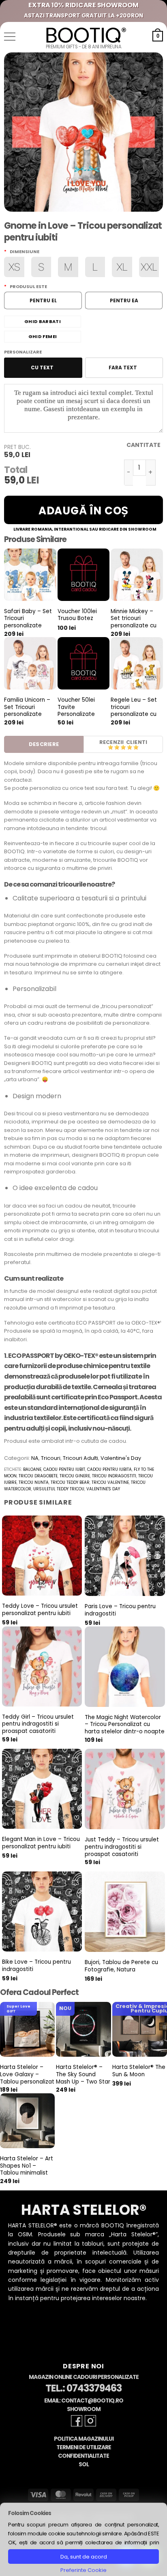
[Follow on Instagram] (90, 2421)
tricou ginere (75, 1476)
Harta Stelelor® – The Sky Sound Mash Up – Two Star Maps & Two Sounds (83, 2082)
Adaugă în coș (83, 511)
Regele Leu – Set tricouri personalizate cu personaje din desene (134, 714)
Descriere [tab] (44, 744)
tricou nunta (34, 1482)
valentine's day (103, 1489)
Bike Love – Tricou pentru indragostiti (36, 1966)
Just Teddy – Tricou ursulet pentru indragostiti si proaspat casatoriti (122, 1847)
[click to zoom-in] (83, 132)
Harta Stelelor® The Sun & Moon (139, 2071)
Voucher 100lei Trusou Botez (77, 615)
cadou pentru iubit (64, 1469)
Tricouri (51, 1458)
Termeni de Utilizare (84, 2447)
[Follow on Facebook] (77, 2421)
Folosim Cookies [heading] (30, 2513)
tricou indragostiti (114, 1476)
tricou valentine (110, 1482)
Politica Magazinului (84, 2439)
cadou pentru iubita (109, 1469)
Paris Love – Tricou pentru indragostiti (120, 1610)
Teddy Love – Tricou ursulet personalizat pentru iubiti (40, 1610)
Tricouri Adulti (80, 1458)
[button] (10, 37)
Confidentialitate (83, 2456)
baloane (32, 1469)
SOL (84, 2464)
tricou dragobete (38, 1476)
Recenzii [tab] (112, 742)
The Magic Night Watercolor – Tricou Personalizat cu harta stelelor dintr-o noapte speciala (125, 1728)
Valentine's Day (121, 1458)
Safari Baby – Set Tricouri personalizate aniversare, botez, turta (29, 626)
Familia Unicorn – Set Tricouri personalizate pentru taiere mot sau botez (29, 714)
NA (35, 1458)
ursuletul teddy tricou (59, 1489)
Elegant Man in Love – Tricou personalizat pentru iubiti (41, 1843)
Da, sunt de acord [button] (84, 2557)
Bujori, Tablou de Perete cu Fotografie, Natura (121, 1966)
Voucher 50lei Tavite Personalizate (76, 707)
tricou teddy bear (70, 1482)
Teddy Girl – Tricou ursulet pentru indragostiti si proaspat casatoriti (38, 1724)
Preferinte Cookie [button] (83, 2570)
